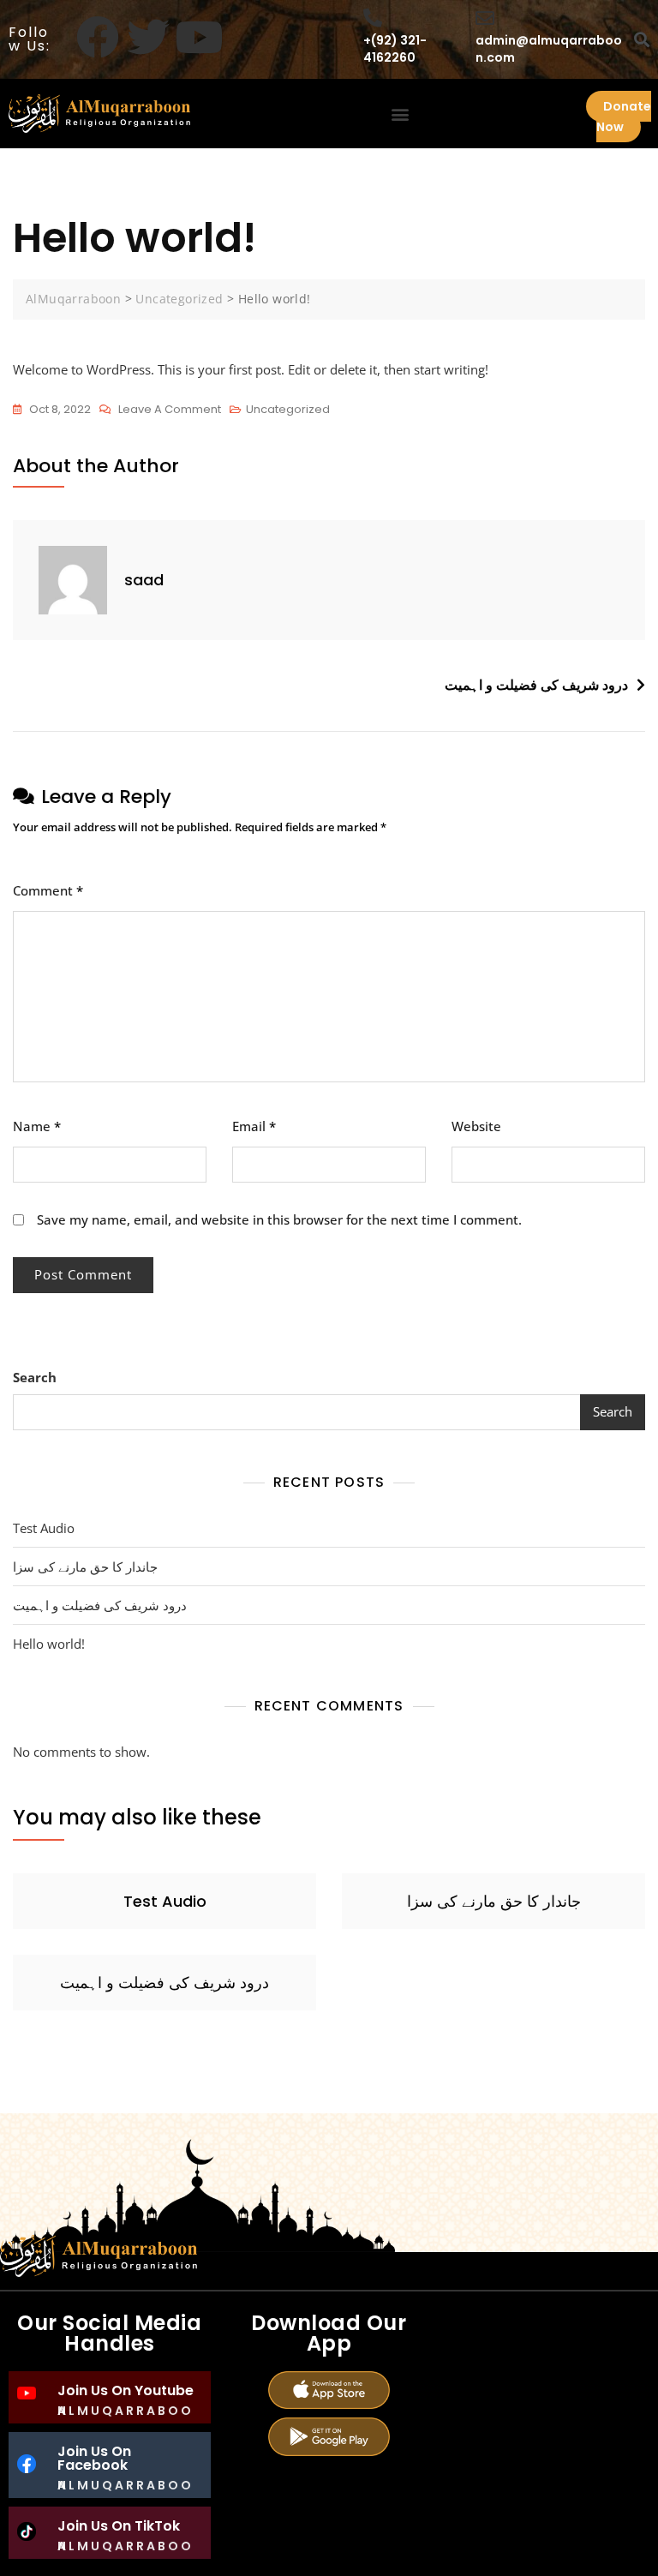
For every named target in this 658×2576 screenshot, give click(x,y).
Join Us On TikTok (119, 2526)
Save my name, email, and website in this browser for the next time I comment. (279, 1219)
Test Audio (44, 1528)
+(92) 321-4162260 (395, 49)
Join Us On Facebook (94, 2458)
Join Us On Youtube (126, 2390)
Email (254, 1126)
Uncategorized (288, 409)
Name (37, 1126)
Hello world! (49, 1644)
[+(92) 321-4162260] (373, 18)
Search (35, 1377)
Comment (48, 890)
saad (144, 580)
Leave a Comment (170, 408)
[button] (401, 114)
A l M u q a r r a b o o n (124, 2411)
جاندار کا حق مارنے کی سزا (85, 1567)
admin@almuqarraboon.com (549, 49)
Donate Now (624, 117)
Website (476, 1126)
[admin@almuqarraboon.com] (485, 18)
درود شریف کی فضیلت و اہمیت (536, 685)
